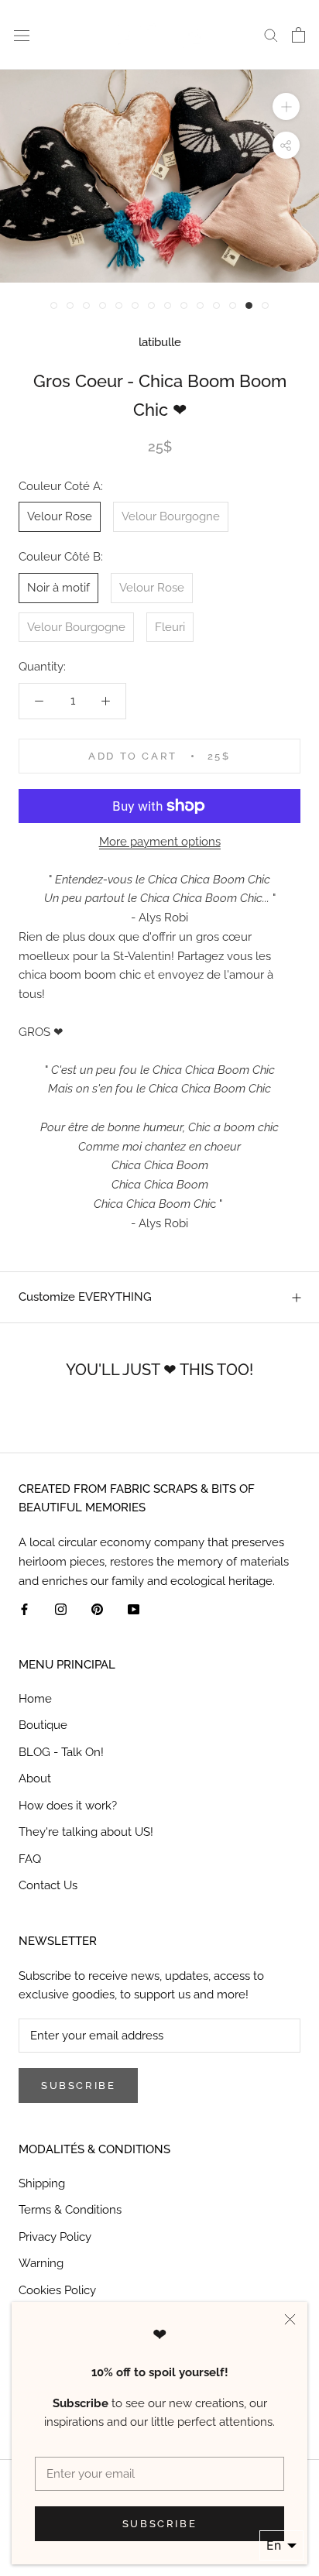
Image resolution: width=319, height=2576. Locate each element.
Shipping (42, 2183)
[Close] (290, 2319)
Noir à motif (58, 588)
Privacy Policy (55, 2237)
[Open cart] (298, 35)
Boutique (43, 1725)
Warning (41, 2263)
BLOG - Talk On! (61, 1752)
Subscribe (159, 2524)
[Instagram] (61, 1609)
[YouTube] (134, 1609)
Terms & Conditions (70, 2210)
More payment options (160, 842)
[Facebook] (24, 1609)
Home (35, 1699)
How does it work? (68, 1806)
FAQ (30, 1859)
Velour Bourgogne (171, 516)
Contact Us (48, 1885)
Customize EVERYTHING (85, 1297)
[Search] (271, 34)
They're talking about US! (86, 1832)
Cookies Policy (57, 2290)
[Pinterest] (97, 1609)
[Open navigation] (22, 34)
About (35, 1779)
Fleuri (170, 627)
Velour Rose (60, 516)
